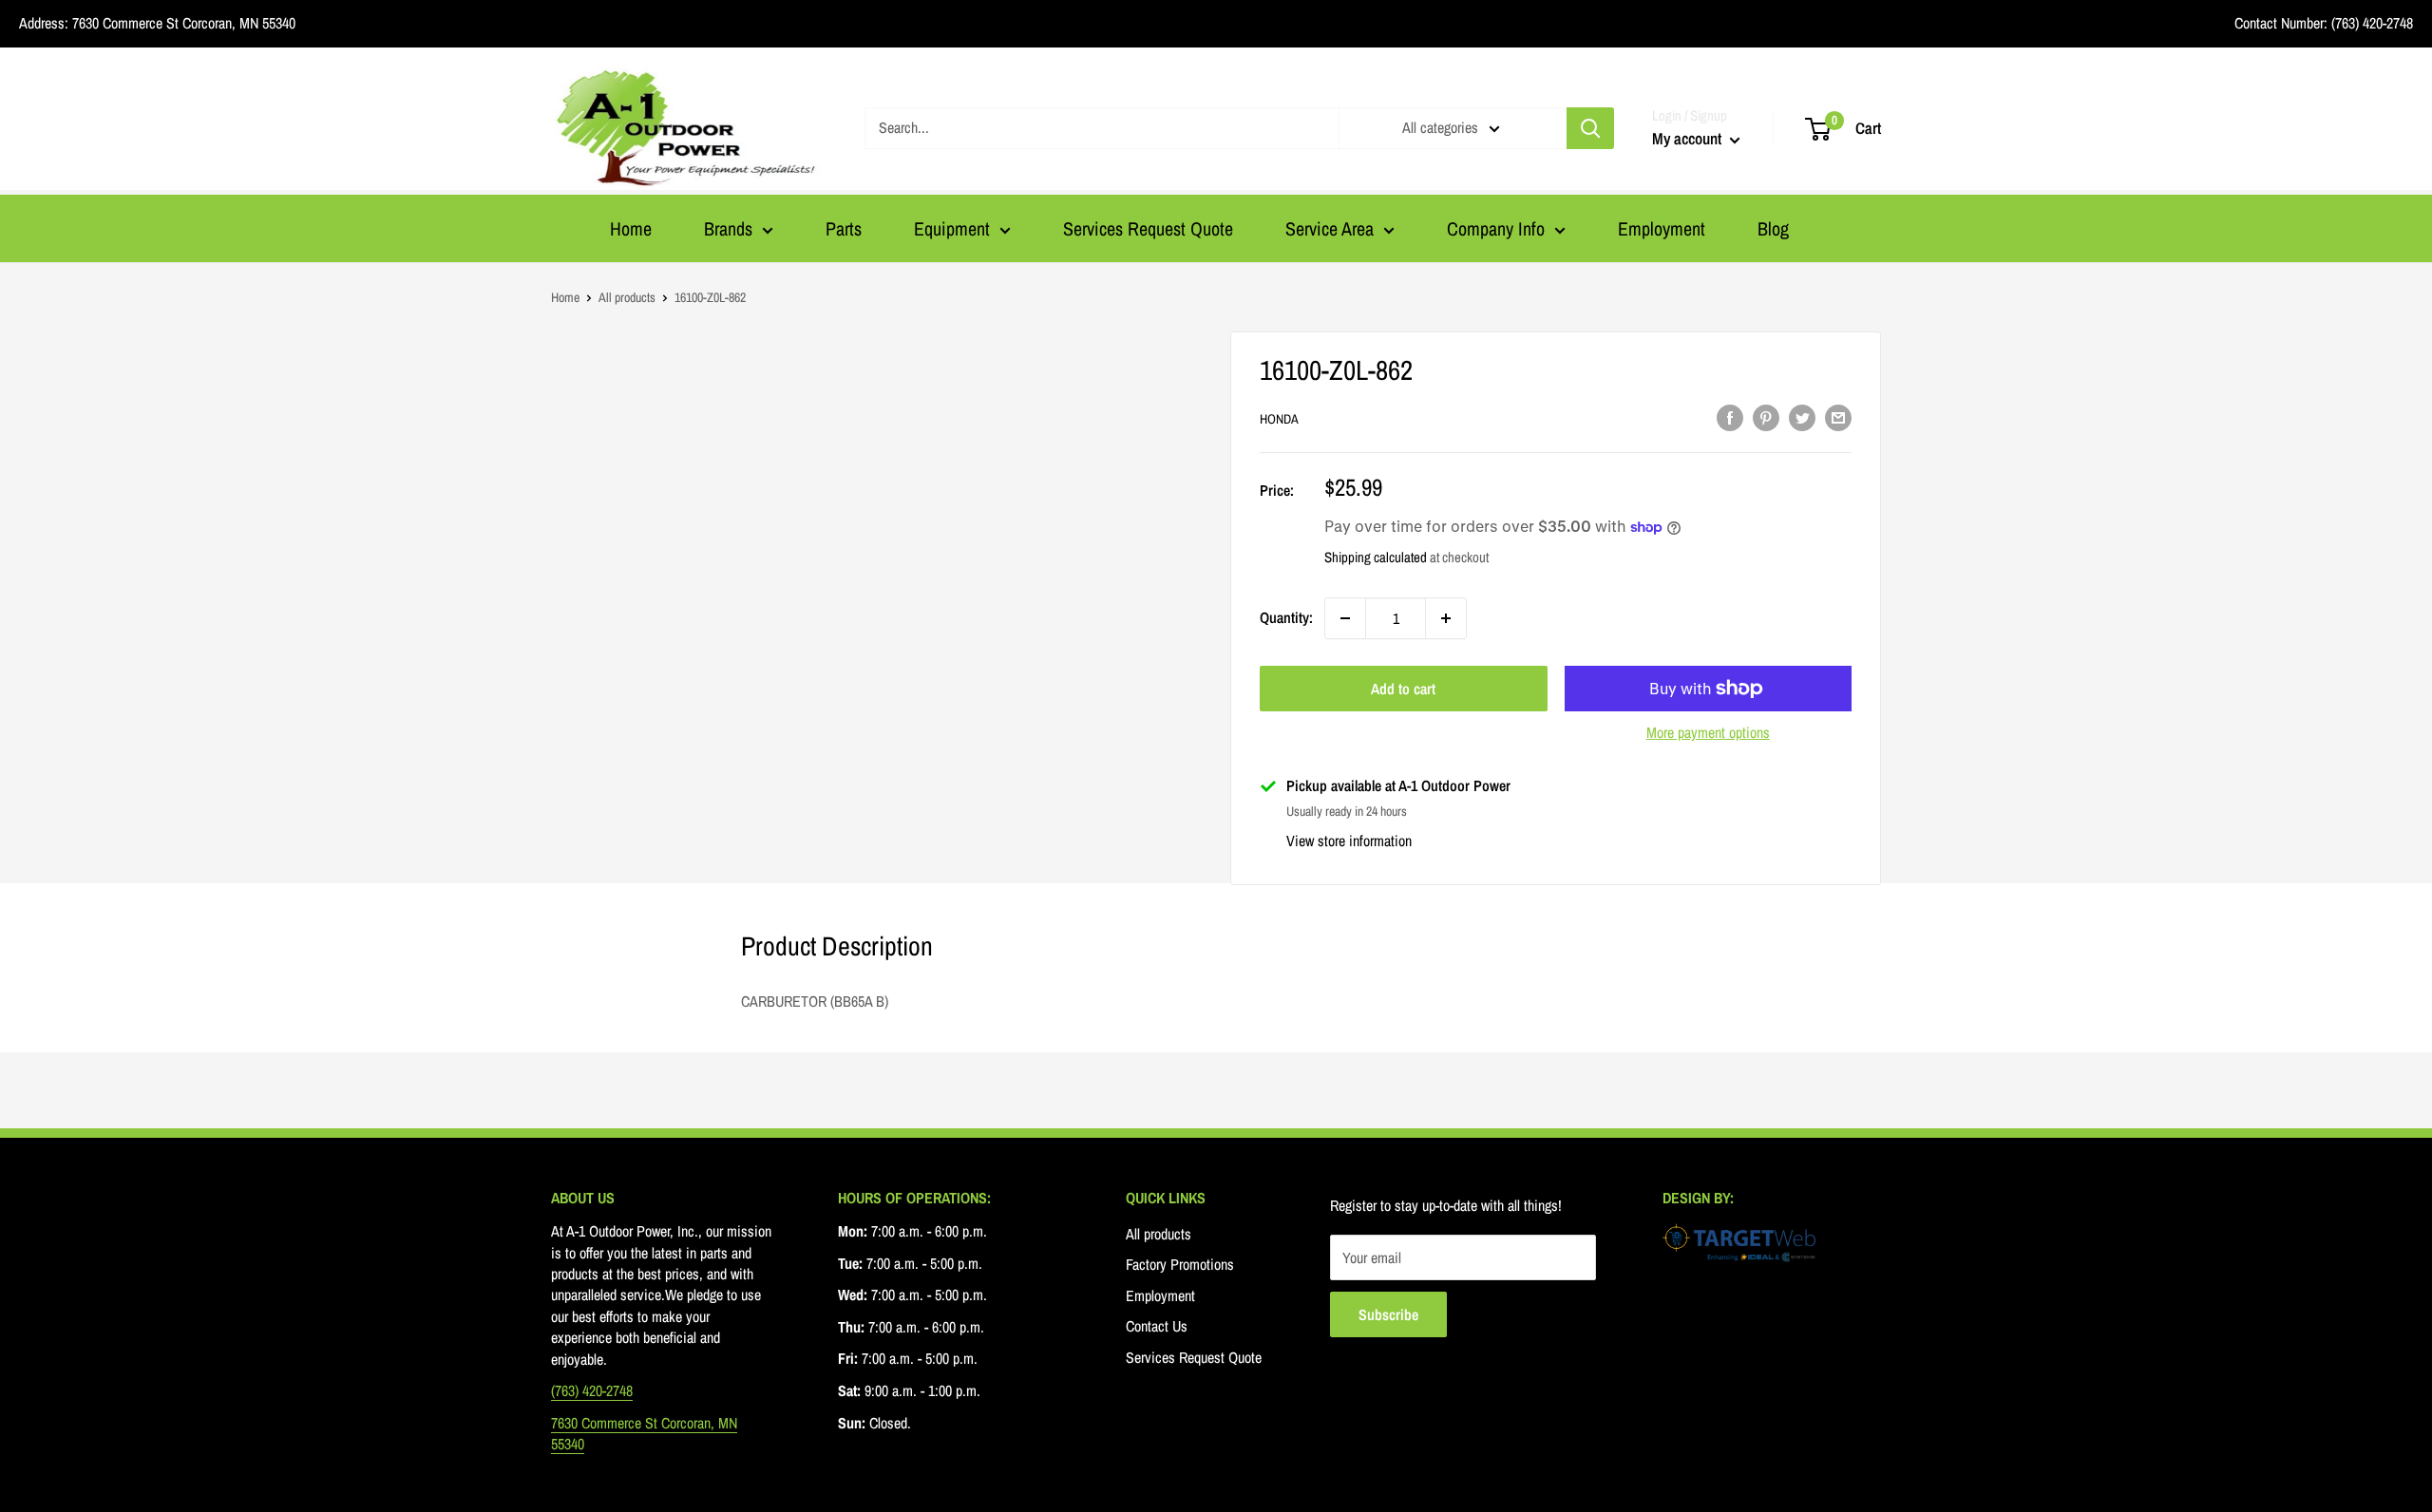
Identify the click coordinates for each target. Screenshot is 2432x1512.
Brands (728, 228)
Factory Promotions (1180, 1264)
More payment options (1708, 732)
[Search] (1590, 128)
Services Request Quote (1148, 228)
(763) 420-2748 (2370, 23)
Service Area (1330, 228)
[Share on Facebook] (1730, 417)
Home (631, 228)
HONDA (1279, 419)
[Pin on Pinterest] (1766, 417)
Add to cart (1403, 689)
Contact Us (1157, 1326)
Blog (1773, 228)
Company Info (1496, 228)
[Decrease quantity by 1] (1345, 618)
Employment (1662, 228)
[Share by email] (1838, 417)
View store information (1349, 841)
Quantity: (1286, 617)
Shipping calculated (1376, 557)
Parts (844, 228)
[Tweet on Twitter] (1802, 417)
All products (627, 297)
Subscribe (1388, 1314)
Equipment (952, 228)
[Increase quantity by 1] (1446, 618)
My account (1689, 138)
